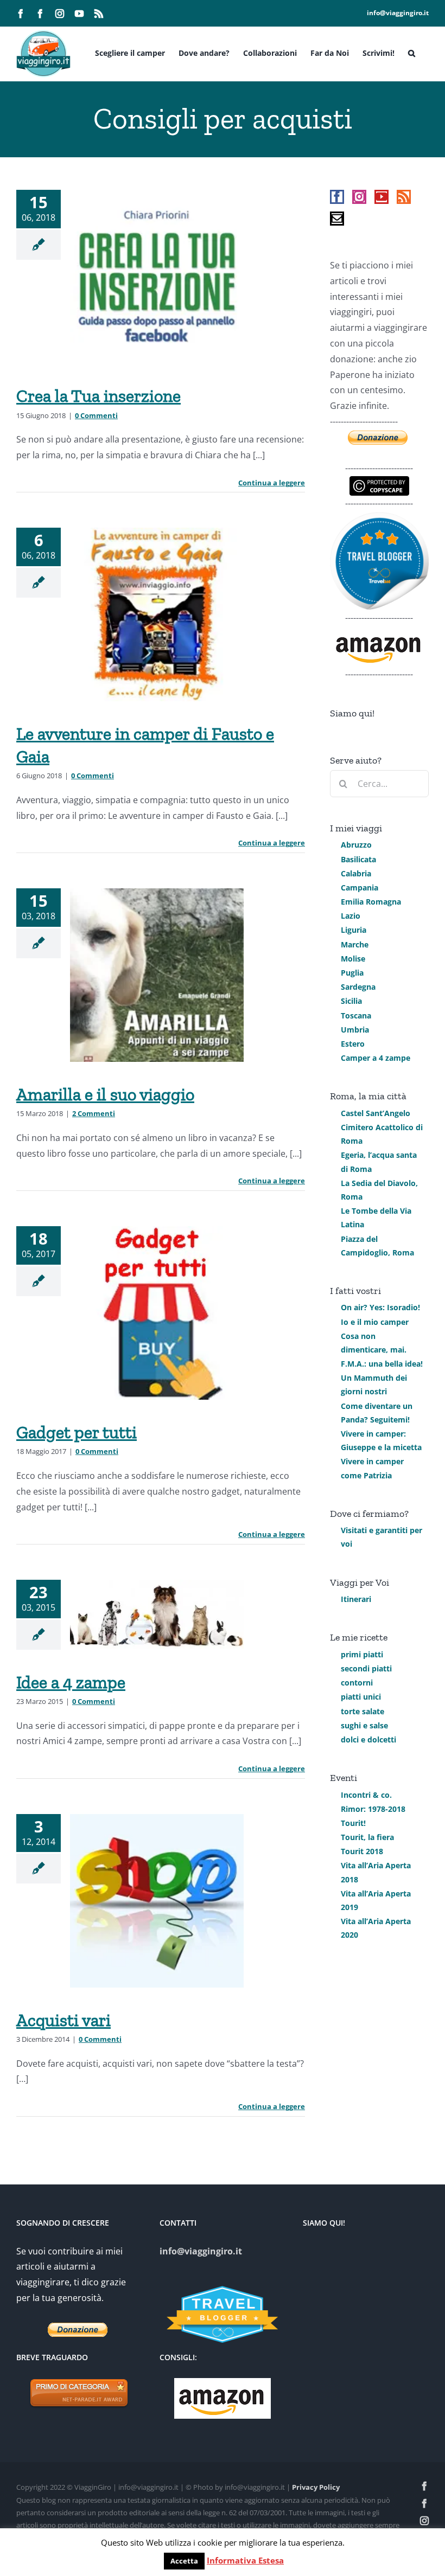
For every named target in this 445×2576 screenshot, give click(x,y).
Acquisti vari (63, 2020)
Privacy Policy (316, 2487)
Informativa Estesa (245, 2560)
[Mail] (337, 219)
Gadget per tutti (77, 1432)
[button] (412, 52)
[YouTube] (382, 197)
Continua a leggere (272, 483)
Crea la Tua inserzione (98, 396)
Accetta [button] (184, 2561)
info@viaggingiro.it (398, 13)
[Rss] (404, 197)
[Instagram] (359, 197)
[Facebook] (337, 197)
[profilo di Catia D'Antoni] (379, 519)
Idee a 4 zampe (71, 1682)
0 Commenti (96, 415)
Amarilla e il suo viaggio (105, 1094)
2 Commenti (94, 1113)
